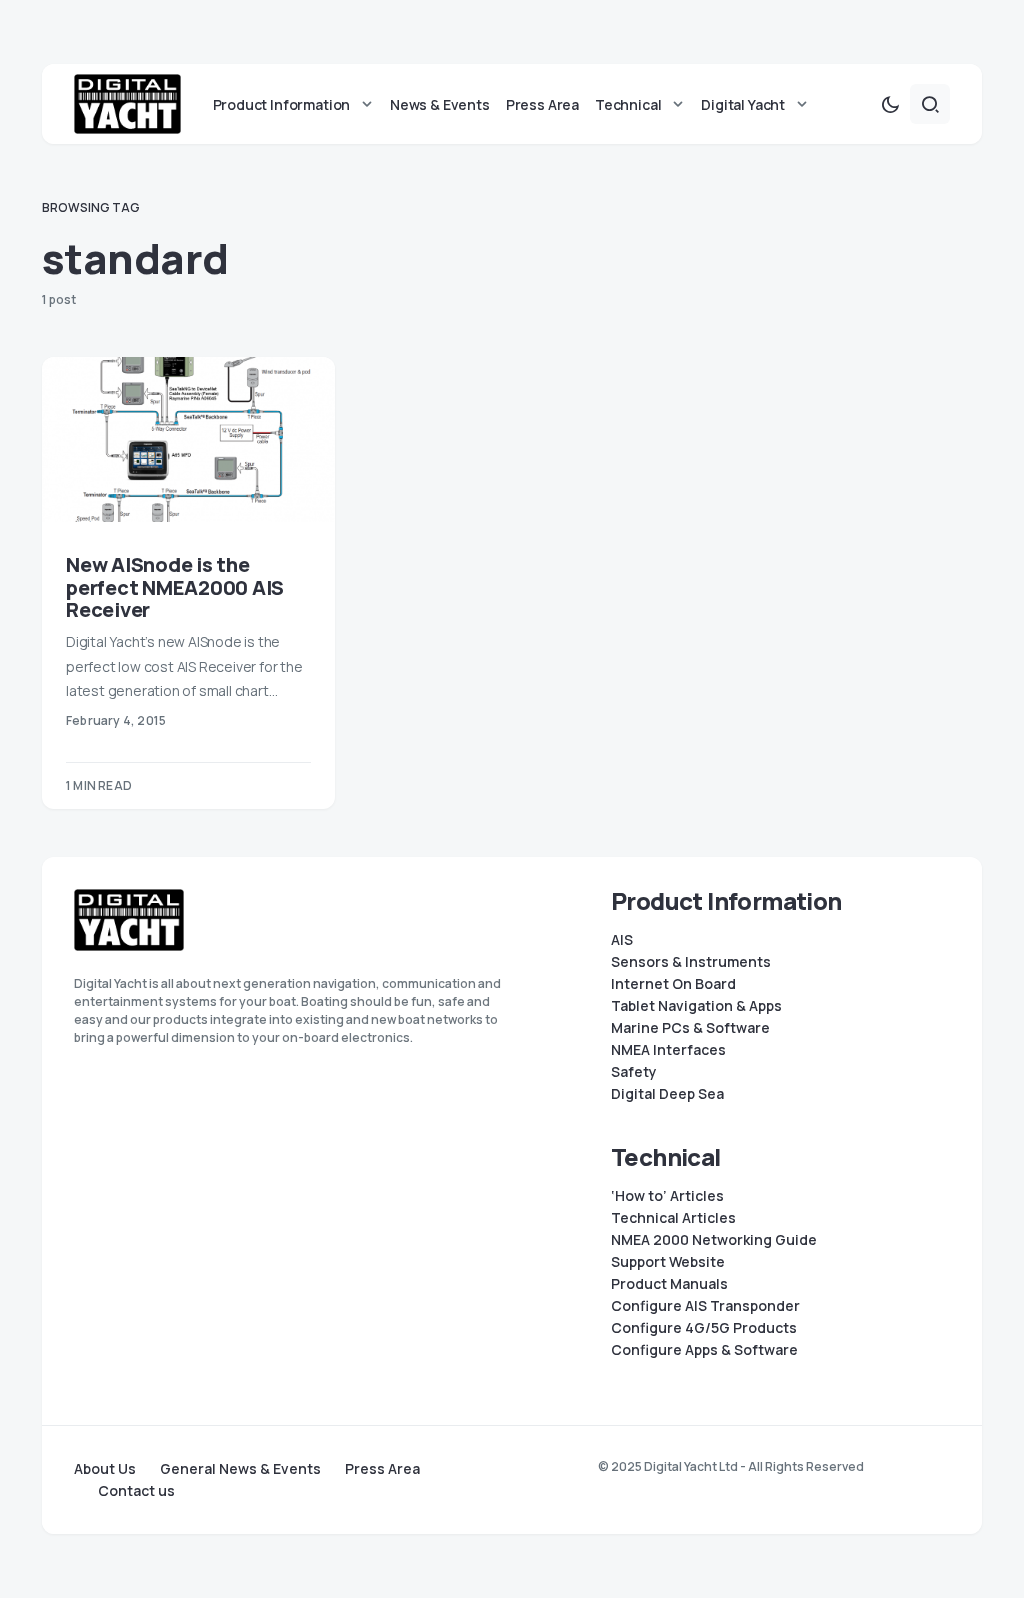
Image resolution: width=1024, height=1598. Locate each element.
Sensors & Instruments (691, 962)
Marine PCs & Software (690, 1028)
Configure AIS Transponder (705, 1306)
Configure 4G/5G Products (704, 1328)
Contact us (136, 1491)
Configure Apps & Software (704, 1350)
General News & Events (240, 1469)
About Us (105, 1469)
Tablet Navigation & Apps (696, 1006)
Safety (634, 1072)
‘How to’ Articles (667, 1196)
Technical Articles (673, 1218)
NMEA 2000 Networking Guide (714, 1240)
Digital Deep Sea (667, 1094)
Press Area (382, 1469)
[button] (890, 104)
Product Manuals (669, 1284)
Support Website (668, 1262)
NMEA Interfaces (668, 1050)
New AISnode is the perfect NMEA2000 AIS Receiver (175, 587)
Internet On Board (673, 984)
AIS (622, 940)
